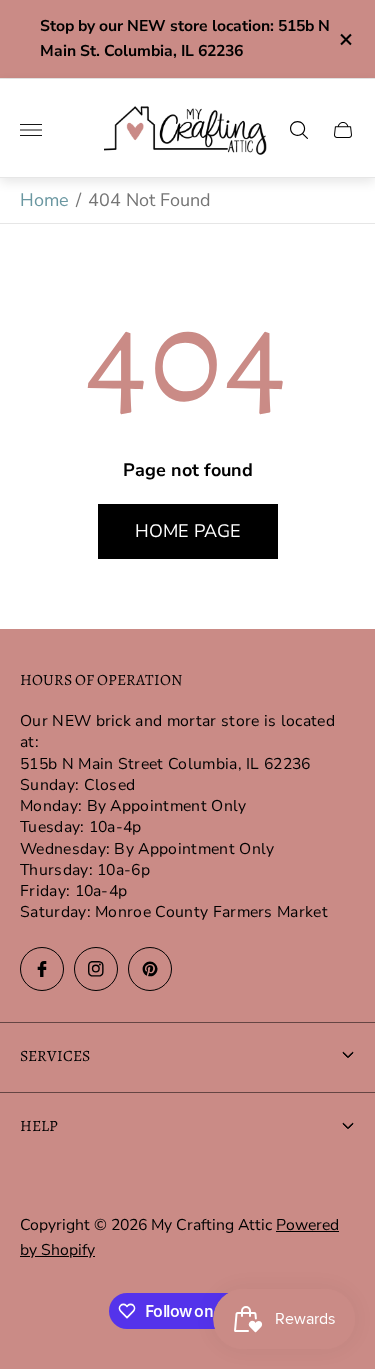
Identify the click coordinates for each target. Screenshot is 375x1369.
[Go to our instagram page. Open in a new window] (96, 969)
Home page (188, 531)
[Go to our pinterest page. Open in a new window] (150, 969)
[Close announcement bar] (344, 39)
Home (44, 200)
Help (39, 1125)
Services (55, 1055)
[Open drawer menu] (31, 130)
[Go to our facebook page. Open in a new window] (42, 969)
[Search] (299, 130)
